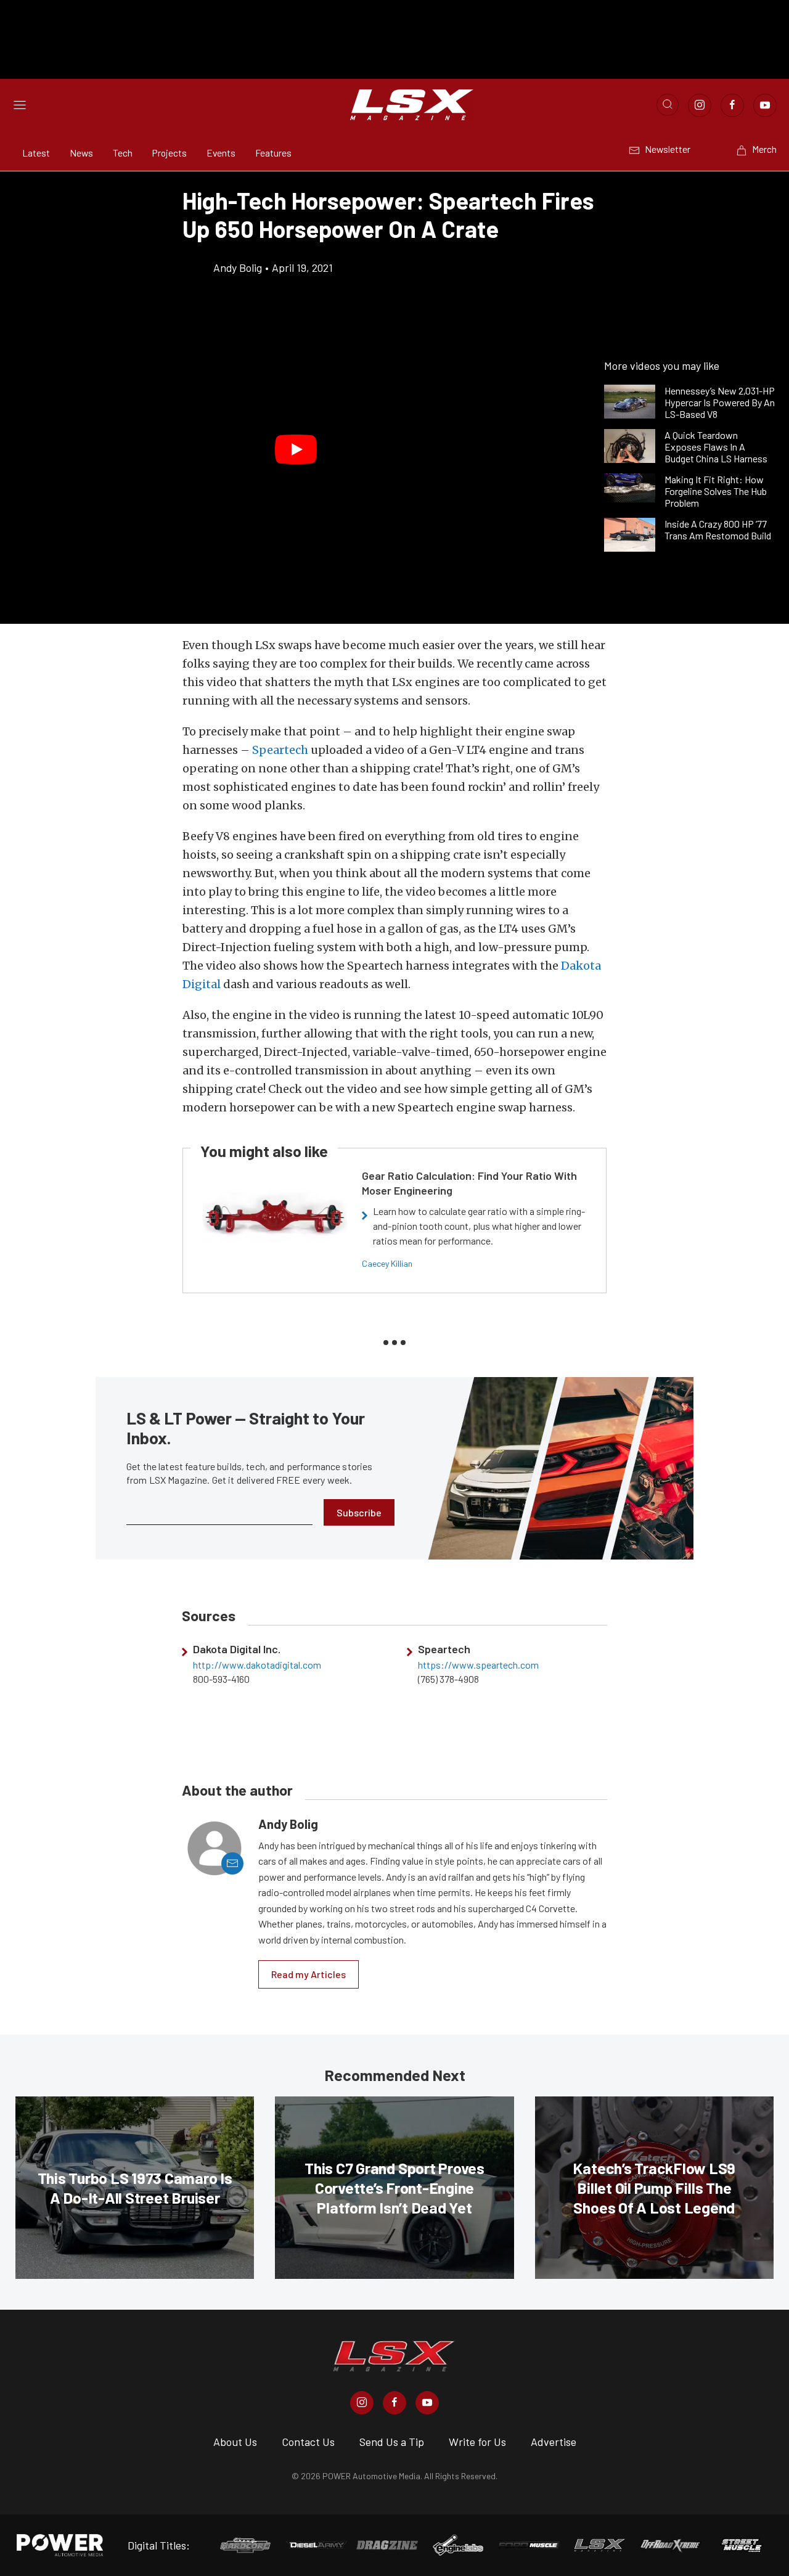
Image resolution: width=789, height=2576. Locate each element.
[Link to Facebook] (732, 105)
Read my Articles (309, 1974)
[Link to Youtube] (765, 105)
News (81, 153)
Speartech (280, 750)
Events (221, 153)
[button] (296, 449)
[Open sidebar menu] (20, 105)
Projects (170, 153)
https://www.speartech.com (478, 1665)
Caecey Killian (387, 1263)
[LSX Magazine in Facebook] (394, 2403)
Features (273, 153)
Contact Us (308, 2442)
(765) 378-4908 (448, 1679)
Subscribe (359, 1512)
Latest (36, 153)
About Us (235, 2442)
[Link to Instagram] (700, 105)
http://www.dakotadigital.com (257, 1665)
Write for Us (477, 2442)
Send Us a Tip (392, 2442)
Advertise (554, 2442)
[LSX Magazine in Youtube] (427, 2403)
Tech (123, 153)
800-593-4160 (221, 1679)
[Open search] (668, 105)
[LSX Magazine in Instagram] (362, 2403)
